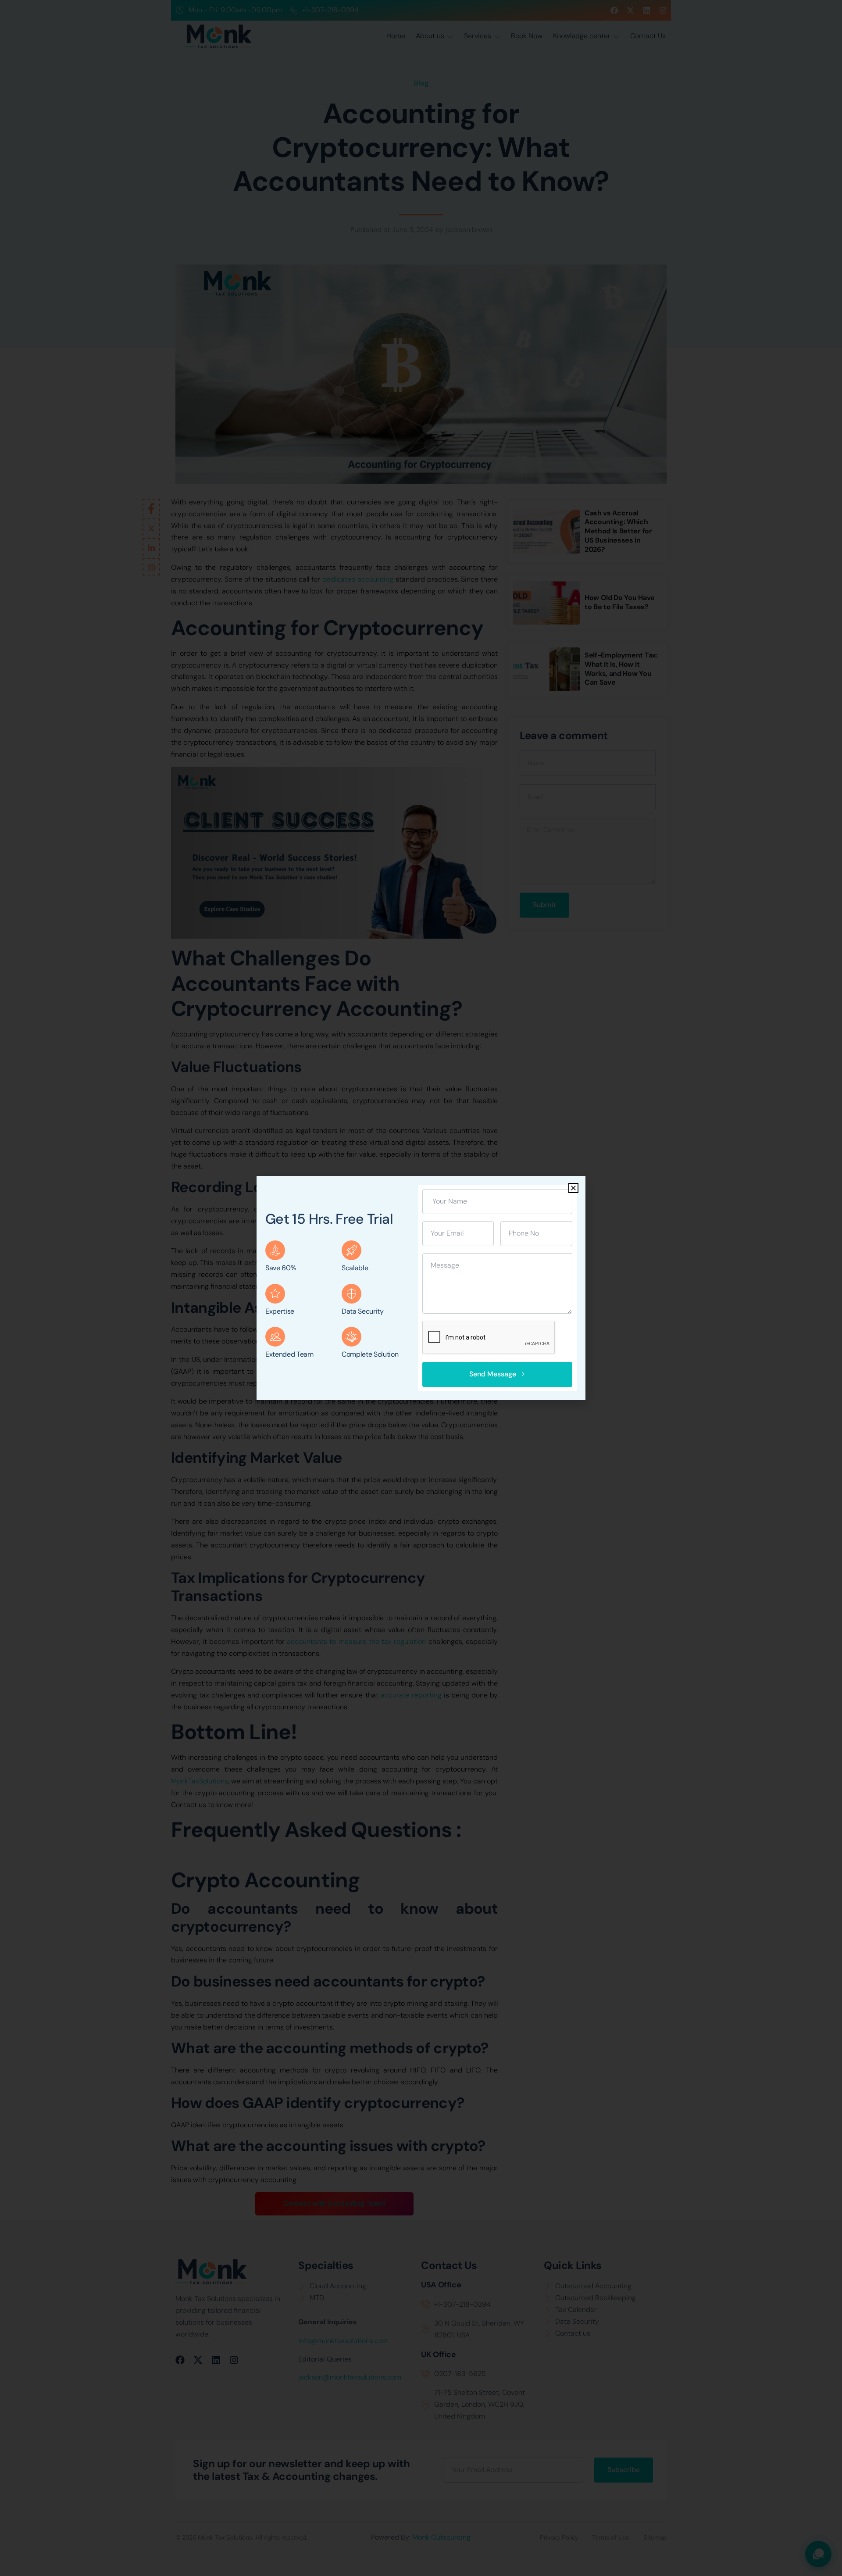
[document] (421, 1288)
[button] (573, 1188)
